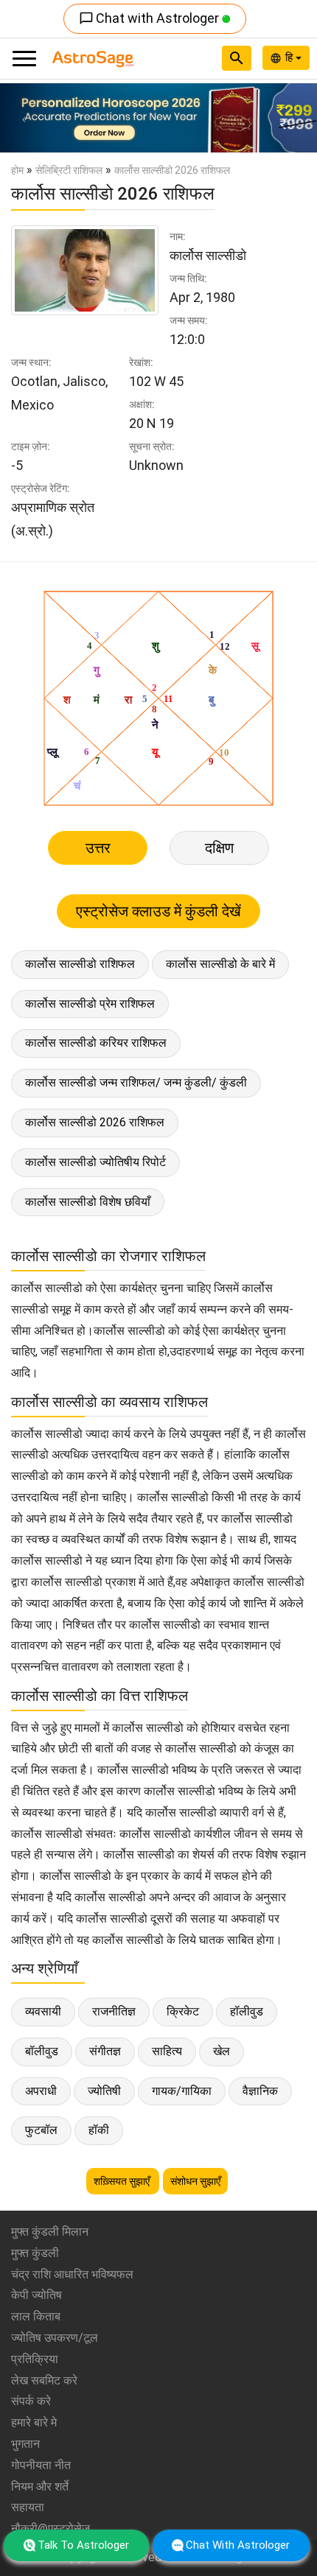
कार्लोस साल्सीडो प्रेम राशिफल (90, 1004)
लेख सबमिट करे (44, 2380)
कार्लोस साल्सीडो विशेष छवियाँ (88, 1202)
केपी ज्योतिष (36, 2295)
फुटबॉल (41, 2130)
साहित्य (167, 2051)
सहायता (28, 2507)
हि (290, 57)
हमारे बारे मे (34, 2422)
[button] (24, 118)
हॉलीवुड (247, 2011)
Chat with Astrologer (150, 18)
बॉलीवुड (42, 2051)
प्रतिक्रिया (35, 2359)
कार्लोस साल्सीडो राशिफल (80, 964)
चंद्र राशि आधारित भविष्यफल (72, 2274)
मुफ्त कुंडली (35, 2253)
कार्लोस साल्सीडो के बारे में (220, 964)
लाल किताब (36, 2316)
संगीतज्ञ (105, 2051)
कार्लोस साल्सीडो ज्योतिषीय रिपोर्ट (95, 1162)
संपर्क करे (31, 2401)
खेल (222, 2051)
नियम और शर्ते (40, 2486)
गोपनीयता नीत (41, 2465)
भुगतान (25, 2444)
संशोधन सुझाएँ (195, 2181)
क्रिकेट (183, 2011)
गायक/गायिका (182, 2091)
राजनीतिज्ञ (114, 2011)
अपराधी (41, 2091)
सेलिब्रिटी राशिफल (69, 170)
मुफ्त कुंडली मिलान (50, 2232)
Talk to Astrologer (83, 2545)
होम (17, 170)
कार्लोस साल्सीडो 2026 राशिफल (95, 1122)
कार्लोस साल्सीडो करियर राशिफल (96, 1043)
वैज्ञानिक (260, 2091)
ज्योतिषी (104, 2091)
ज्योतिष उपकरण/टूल (55, 2338)
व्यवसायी (43, 2011)
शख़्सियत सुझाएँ (123, 2181)
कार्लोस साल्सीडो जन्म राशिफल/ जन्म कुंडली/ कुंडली (136, 1082)
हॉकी (99, 2130)
